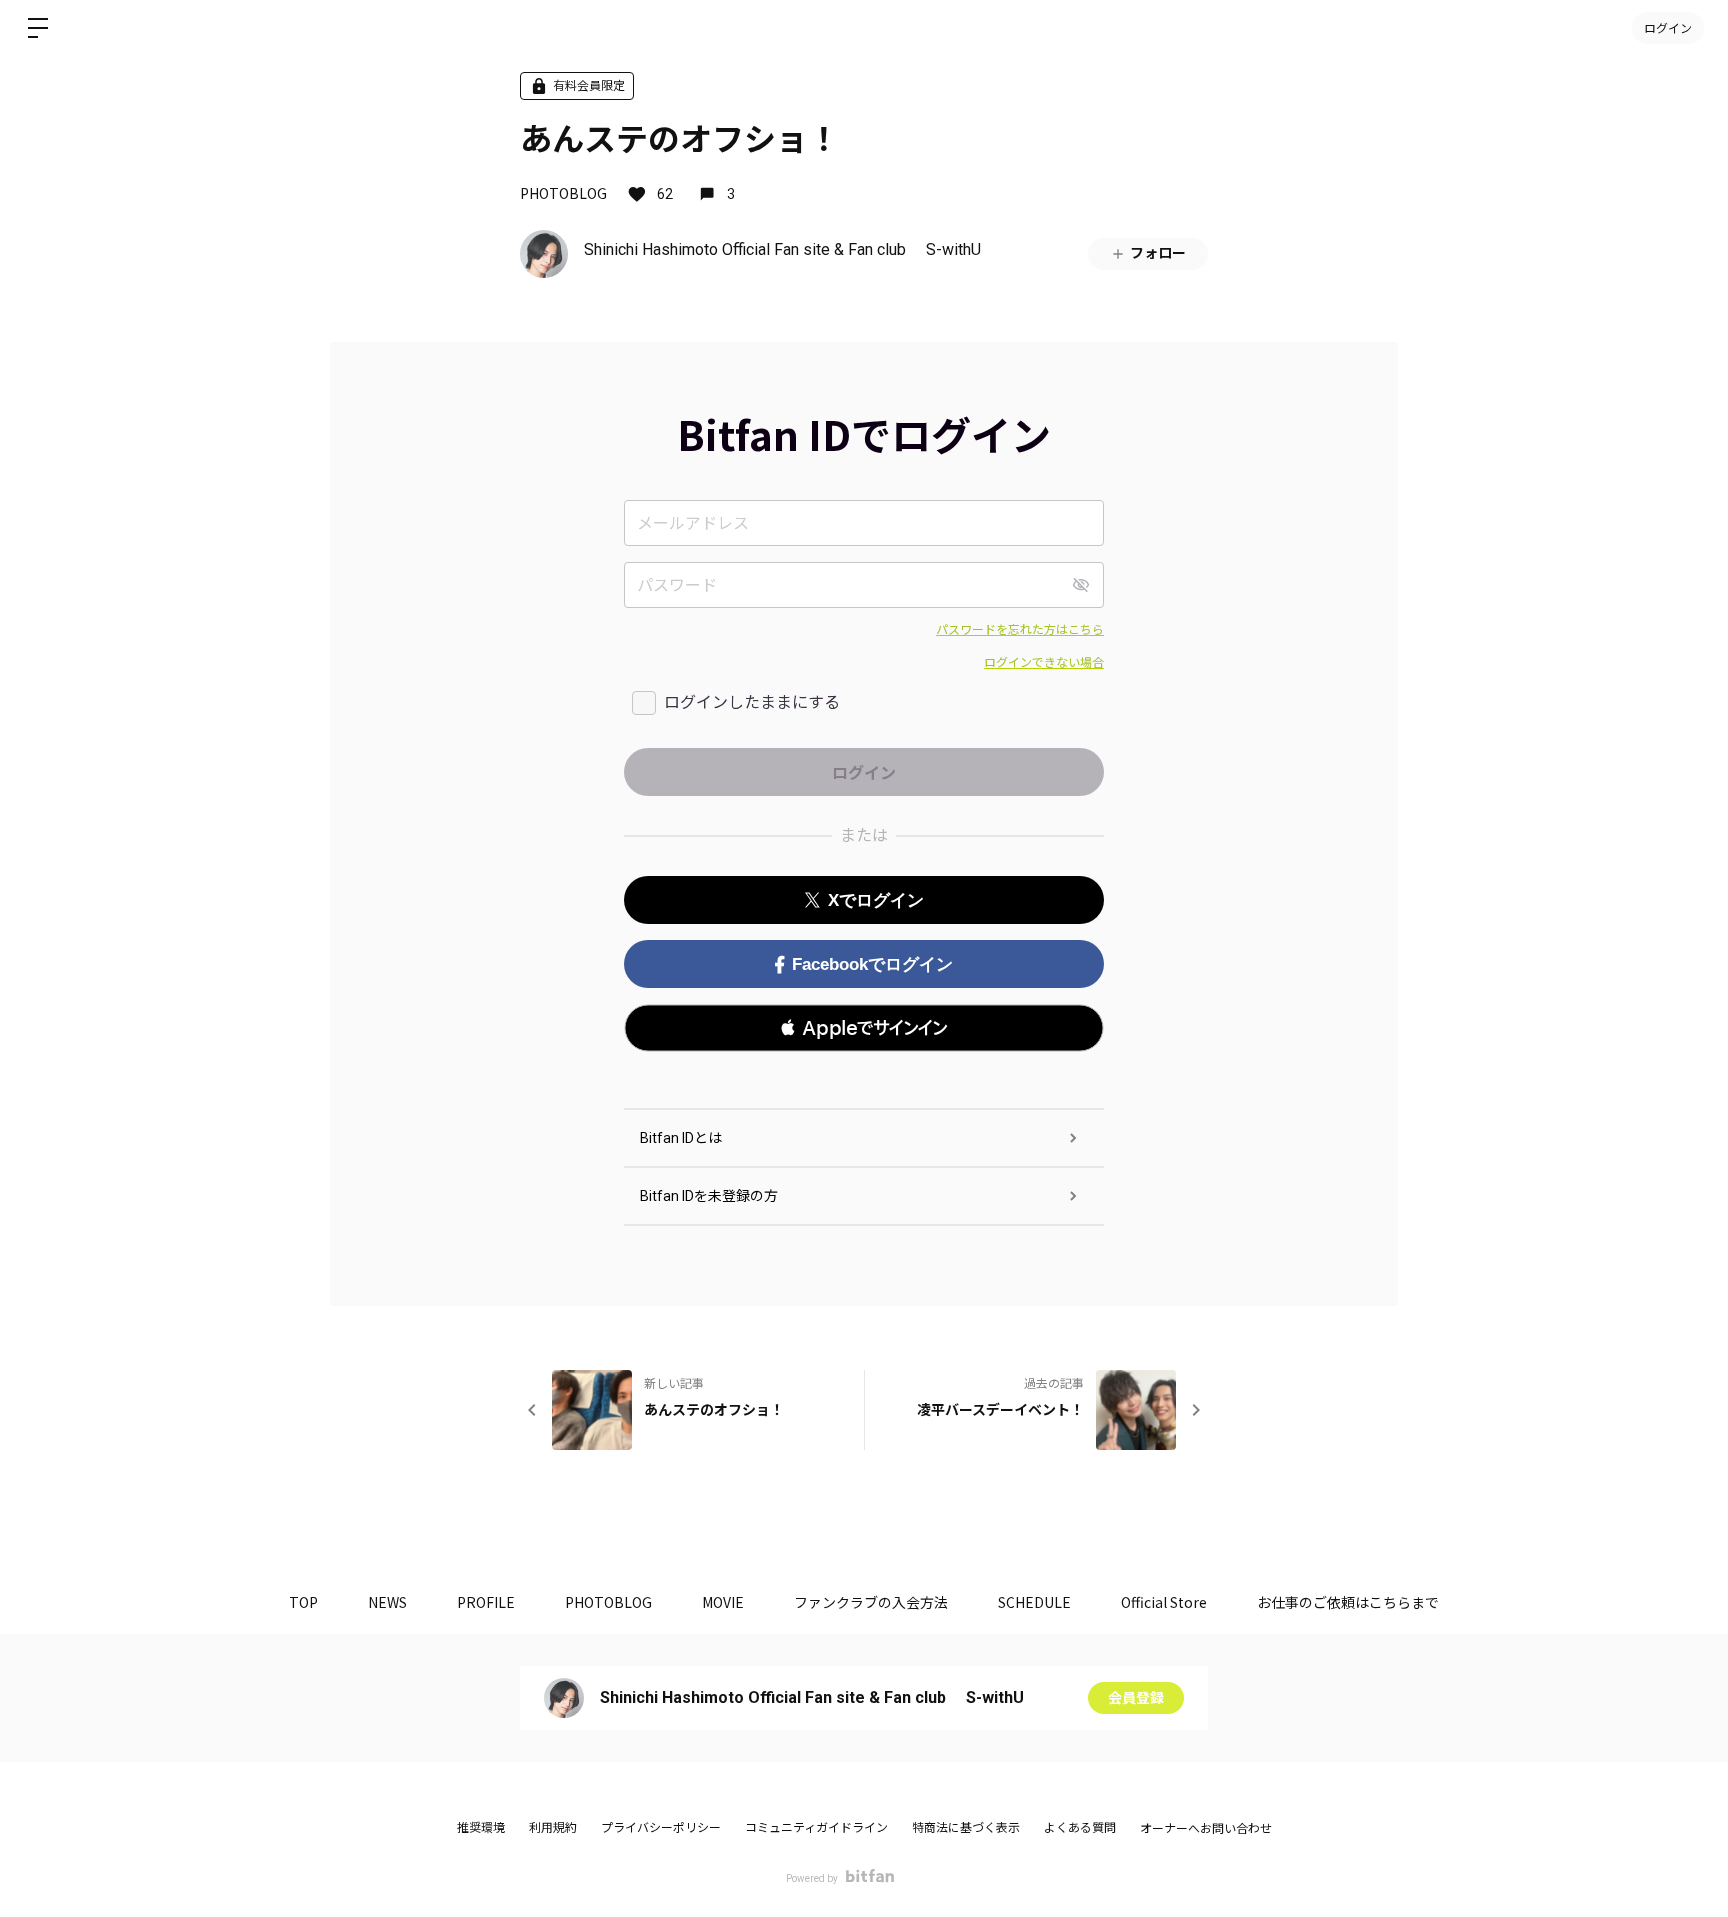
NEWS (387, 1602)
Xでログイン (876, 900)
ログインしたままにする (752, 702)
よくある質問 (1080, 1828)
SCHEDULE (1034, 1602)
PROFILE (486, 1602)
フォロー (1158, 253)
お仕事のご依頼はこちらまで (1348, 1602)
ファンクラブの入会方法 (871, 1602)
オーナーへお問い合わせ (1206, 1829)
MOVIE (723, 1602)
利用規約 (553, 1828)
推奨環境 (481, 1828)
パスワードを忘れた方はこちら (1020, 630)
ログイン (1668, 27)
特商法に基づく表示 (966, 1828)
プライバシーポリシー (661, 1828)
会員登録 (1136, 1698)
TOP (303, 1602)
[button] (864, 1028)
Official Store (1164, 1602)
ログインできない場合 (1044, 663)
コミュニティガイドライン (816, 1828)
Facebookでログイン (872, 964)
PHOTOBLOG (563, 193)
